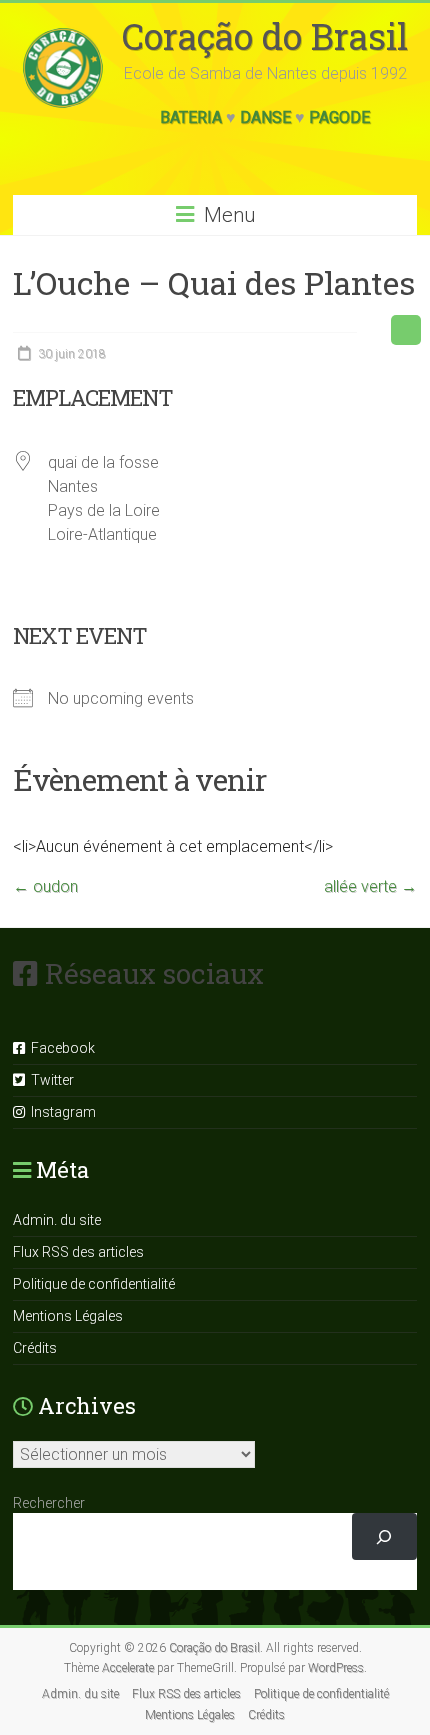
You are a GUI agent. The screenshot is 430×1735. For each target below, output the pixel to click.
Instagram (60, 1112)
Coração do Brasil (265, 36)
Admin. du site (57, 1220)
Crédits (35, 1348)
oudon (45, 886)
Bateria (191, 117)
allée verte (370, 886)
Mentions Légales (68, 1316)
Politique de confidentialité (94, 1284)
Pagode (339, 117)
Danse (265, 117)
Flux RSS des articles (78, 1252)
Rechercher (49, 1503)
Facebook (60, 1048)
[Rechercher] (384, 1536)
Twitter (49, 1080)
